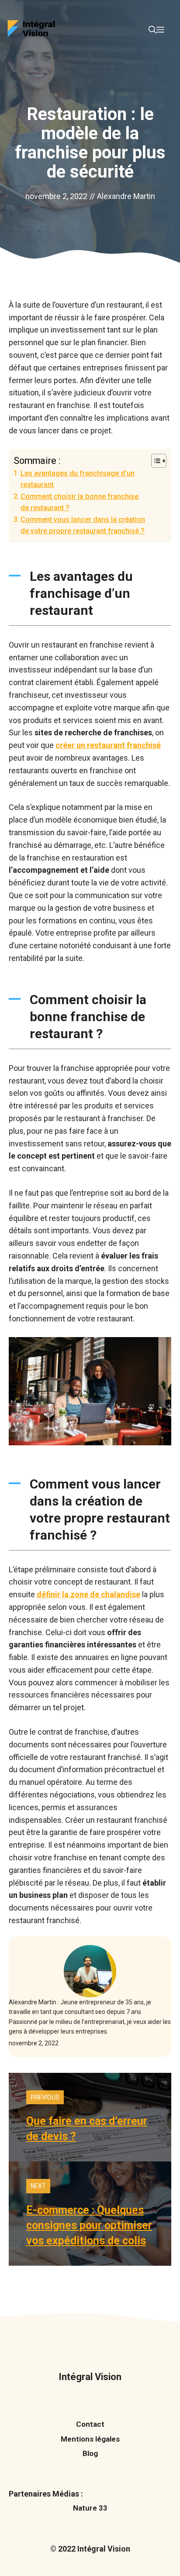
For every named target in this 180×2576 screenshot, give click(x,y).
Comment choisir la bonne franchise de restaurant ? (80, 502)
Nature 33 (90, 2508)
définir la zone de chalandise (88, 1594)
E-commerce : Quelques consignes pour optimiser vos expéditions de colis (89, 2225)
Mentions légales (90, 2439)
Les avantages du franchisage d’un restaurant (78, 479)
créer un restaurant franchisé (108, 745)
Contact (90, 2424)
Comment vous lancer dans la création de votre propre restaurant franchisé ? (83, 525)
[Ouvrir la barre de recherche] (152, 30)
